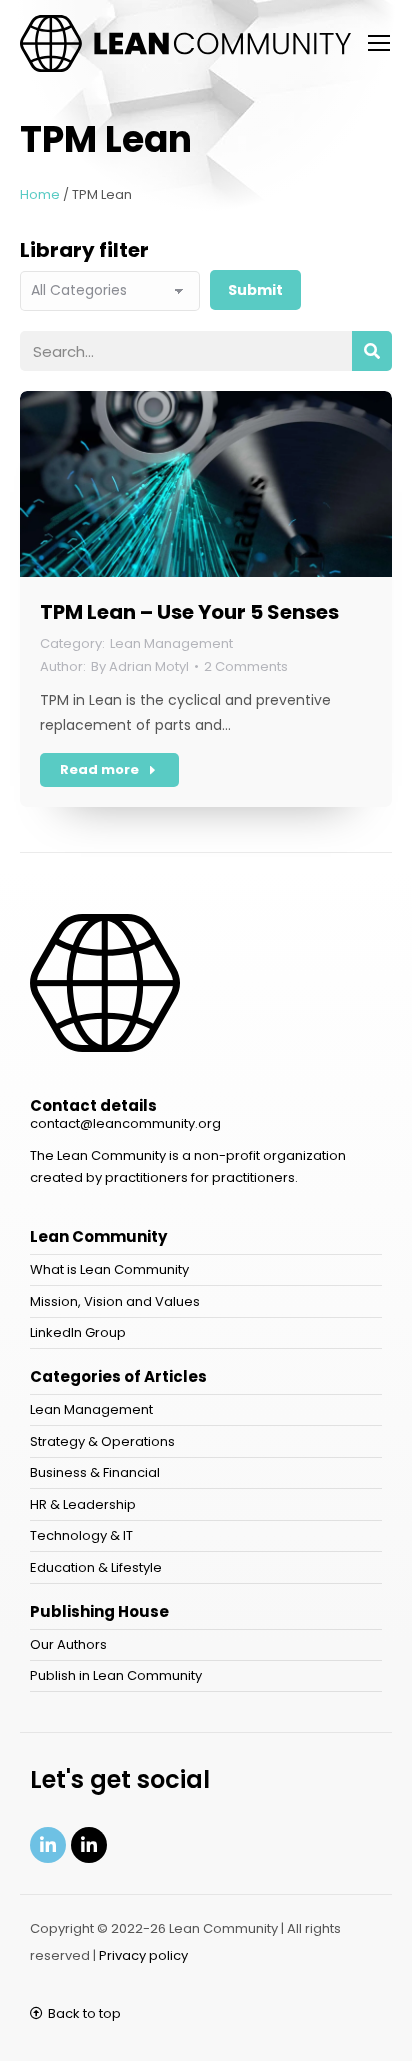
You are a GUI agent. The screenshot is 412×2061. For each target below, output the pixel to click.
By (140, 666)
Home (40, 194)
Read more (99, 769)
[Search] (372, 351)
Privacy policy (143, 1955)
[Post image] (206, 484)
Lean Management (171, 643)
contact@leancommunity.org (125, 1123)
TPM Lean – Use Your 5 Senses (189, 612)
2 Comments (246, 666)
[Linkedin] (48, 1845)
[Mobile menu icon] (379, 43)
